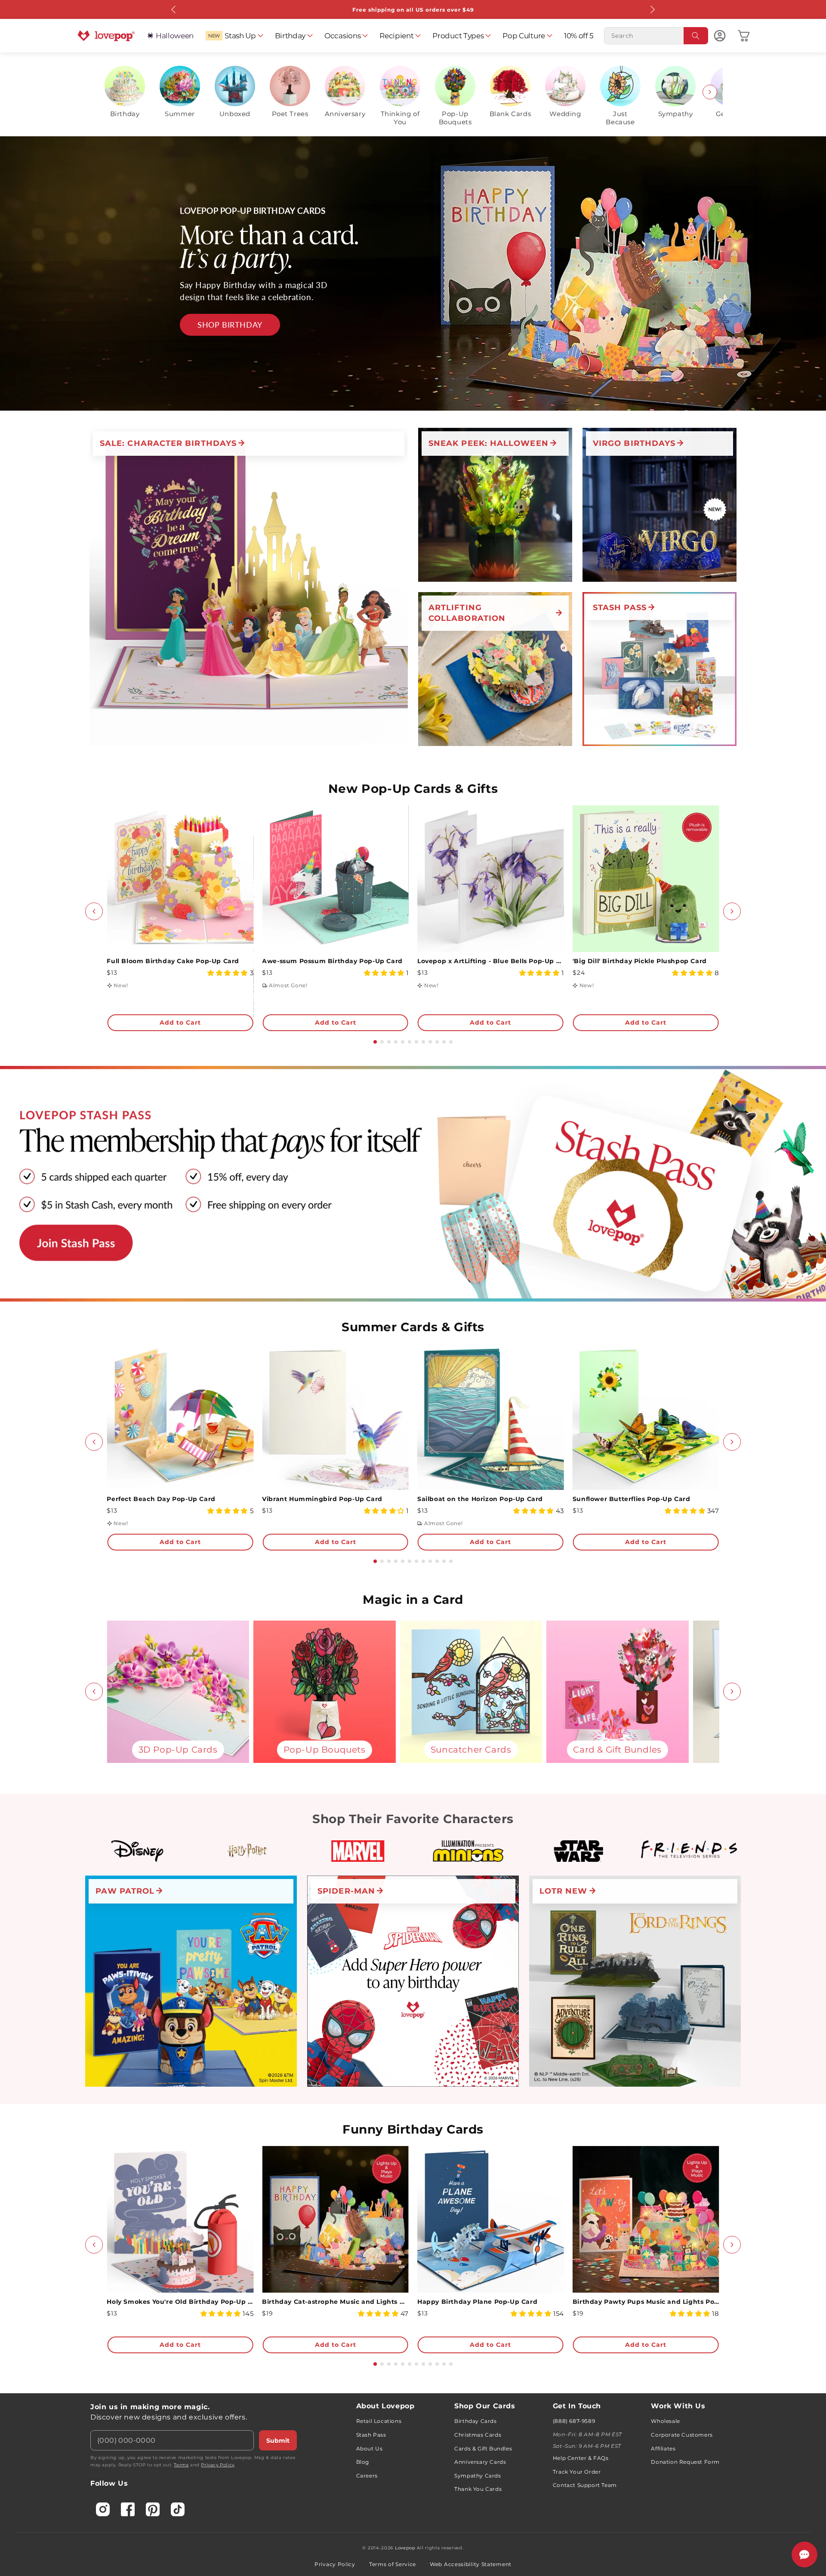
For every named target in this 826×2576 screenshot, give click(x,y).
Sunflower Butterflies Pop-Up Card (632, 1499)
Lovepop (405, 2548)
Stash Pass (371, 2435)
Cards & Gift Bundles (483, 2449)
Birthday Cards (475, 2421)
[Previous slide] (116, 92)
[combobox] (656, 36)
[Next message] (652, 9)
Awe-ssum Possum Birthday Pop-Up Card (332, 961)
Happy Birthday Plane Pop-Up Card (477, 2302)
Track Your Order (577, 2472)
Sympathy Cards (478, 2476)
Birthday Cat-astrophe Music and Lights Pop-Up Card (335, 2302)
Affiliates (663, 2449)
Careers (367, 2476)
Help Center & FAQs (581, 2458)
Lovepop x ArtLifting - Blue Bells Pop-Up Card (491, 961)
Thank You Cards (478, 2489)
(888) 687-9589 (574, 2421)
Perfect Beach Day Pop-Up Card (161, 1499)
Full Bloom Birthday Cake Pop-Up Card (173, 961)
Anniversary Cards (480, 2462)
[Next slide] (710, 92)
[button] (234, 36)
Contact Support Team (585, 2485)
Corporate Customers (682, 2435)
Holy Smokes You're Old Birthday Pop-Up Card (180, 2302)
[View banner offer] (413, 273)
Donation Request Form (685, 2462)
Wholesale (665, 2421)
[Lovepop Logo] (106, 36)
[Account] (720, 36)
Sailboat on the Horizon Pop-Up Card (480, 1499)
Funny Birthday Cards (413, 2129)
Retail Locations (379, 2421)
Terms (181, 2465)
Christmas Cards (478, 2435)
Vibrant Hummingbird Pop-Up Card (322, 1499)
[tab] (375, 1042)
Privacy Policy (217, 2465)
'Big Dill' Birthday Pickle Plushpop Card (640, 961)
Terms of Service (393, 2564)
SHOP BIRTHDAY (230, 325)
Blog (363, 2462)
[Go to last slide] (94, 911)
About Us (370, 2449)
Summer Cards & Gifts (413, 1327)
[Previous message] (174, 9)
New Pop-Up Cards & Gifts (413, 789)
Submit (278, 2441)
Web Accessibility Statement (471, 2564)
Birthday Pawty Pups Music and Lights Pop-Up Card (646, 2302)
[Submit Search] (696, 36)
